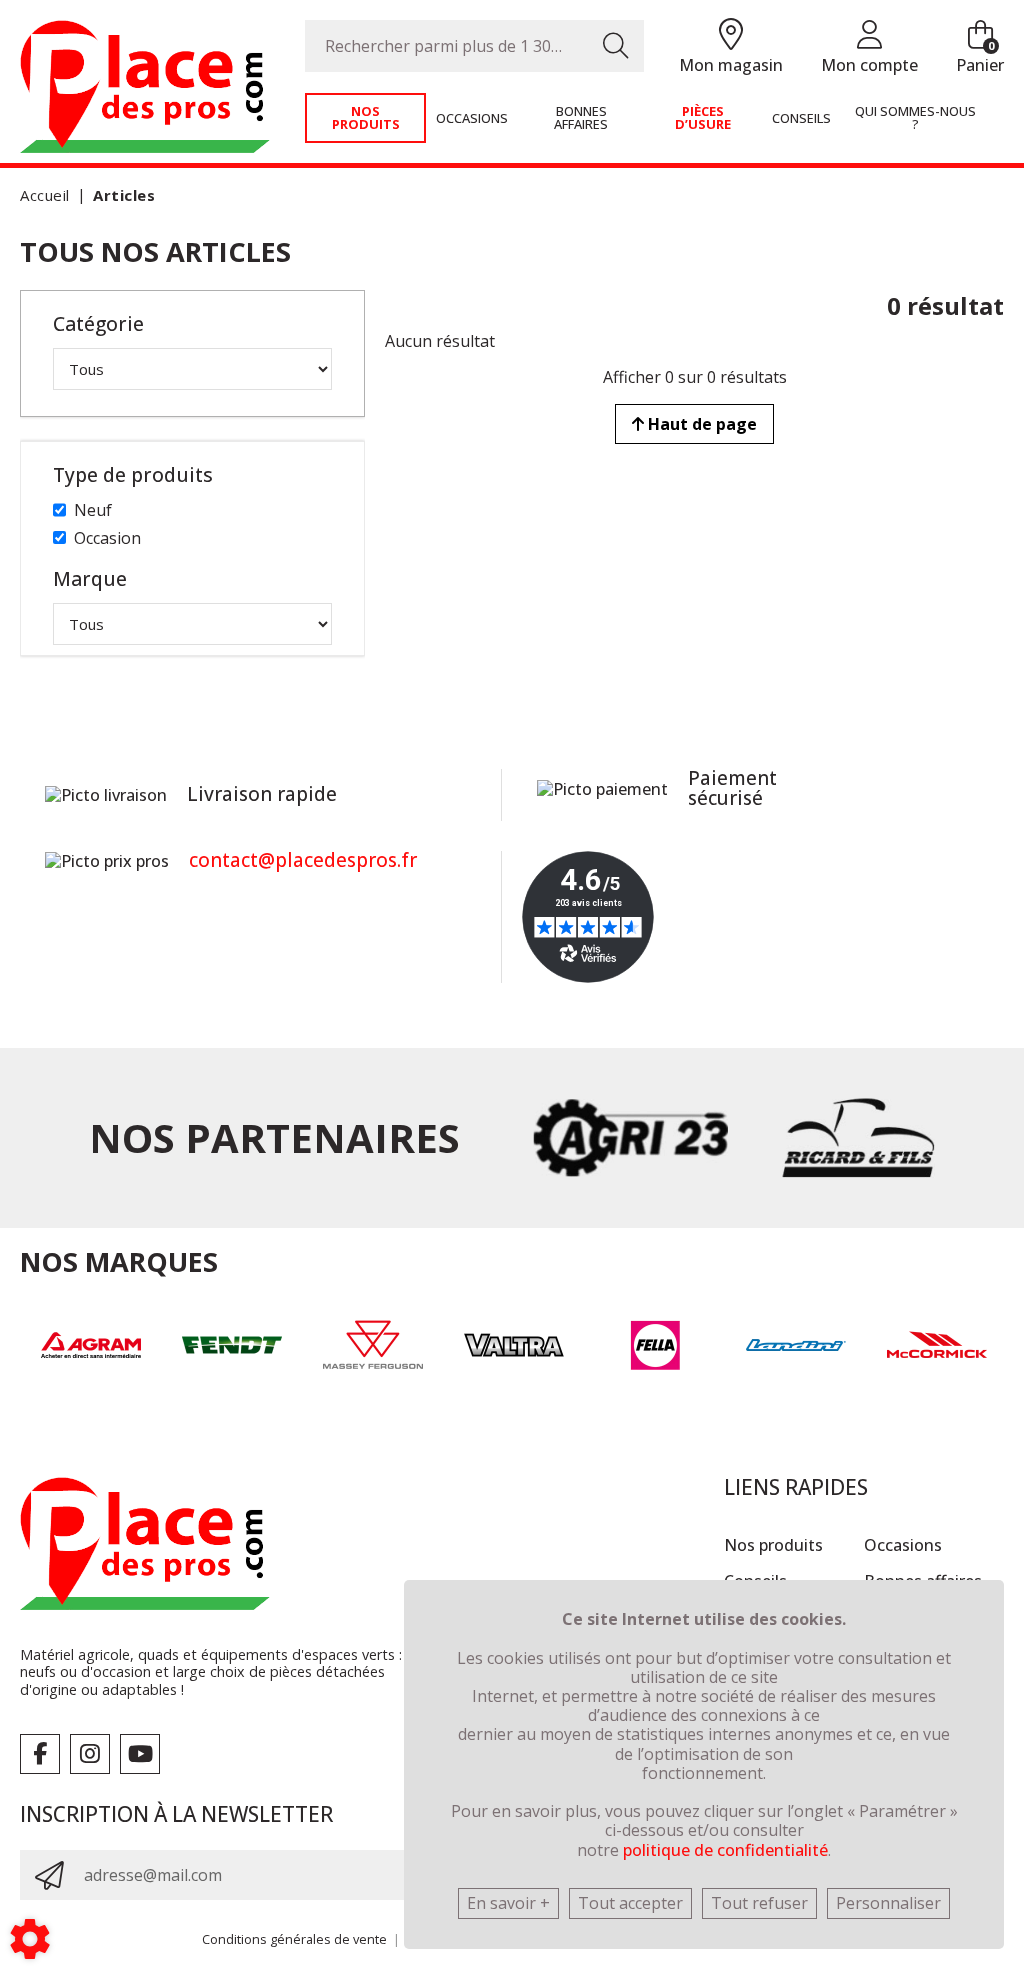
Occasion (107, 538)
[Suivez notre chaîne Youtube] (140, 1754)
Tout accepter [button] (630, 1903)
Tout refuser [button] (759, 1903)
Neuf (93, 510)
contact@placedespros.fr (303, 860)
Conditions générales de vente (294, 1939)
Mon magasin (731, 65)
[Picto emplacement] (731, 35)
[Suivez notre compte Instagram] (90, 1754)
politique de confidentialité (725, 1850)
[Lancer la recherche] (616, 46)
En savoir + (508, 1903)
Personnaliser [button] (888, 1903)
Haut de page (700, 424)
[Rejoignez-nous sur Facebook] (40, 1754)
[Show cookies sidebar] (30, 1939)
